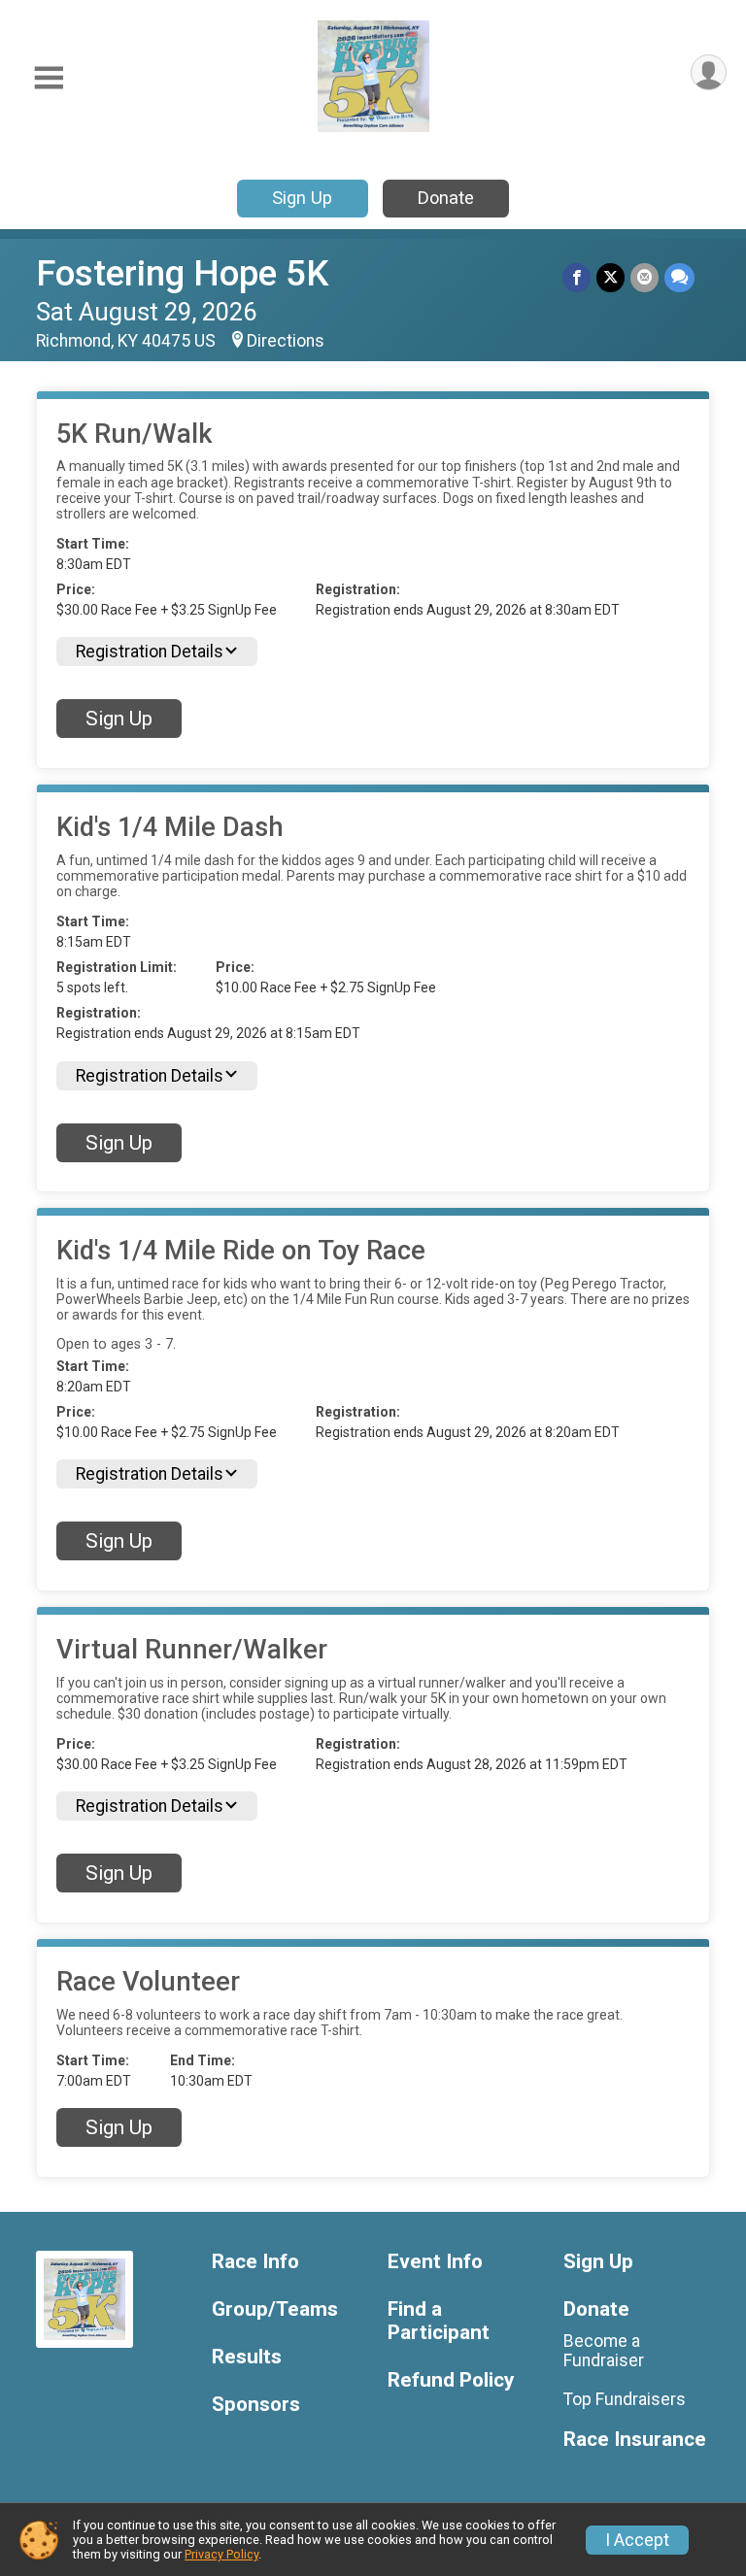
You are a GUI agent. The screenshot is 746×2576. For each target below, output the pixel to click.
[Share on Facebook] (576, 277)
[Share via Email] (644, 277)
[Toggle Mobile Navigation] (49, 78)
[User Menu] (709, 72)
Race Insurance (635, 2440)
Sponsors (256, 2405)
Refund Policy (451, 2380)
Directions (286, 341)
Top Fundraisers (625, 2399)
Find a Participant (439, 2321)
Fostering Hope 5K (182, 273)
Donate (446, 198)
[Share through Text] (679, 277)
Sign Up (302, 198)
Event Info (435, 2262)
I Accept (637, 2540)
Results (247, 2357)
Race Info (255, 2262)
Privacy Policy (221, 2554)
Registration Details (150, 652)
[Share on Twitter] (610, 277)
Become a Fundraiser (604, 2351)
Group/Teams (275, 2309)
